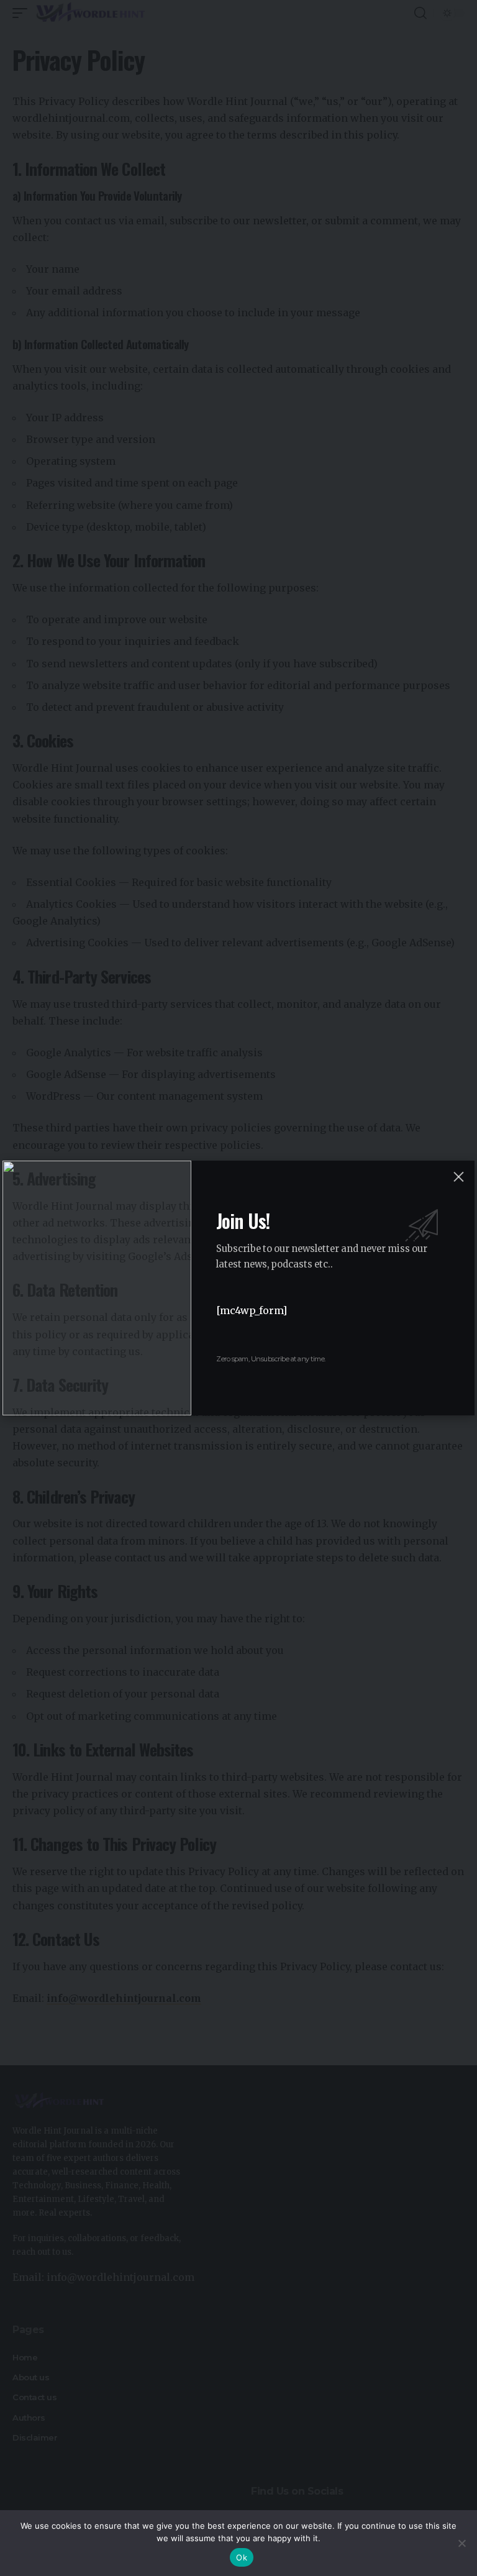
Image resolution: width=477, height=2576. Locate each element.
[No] (461, 2543)
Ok (242, 2557)
